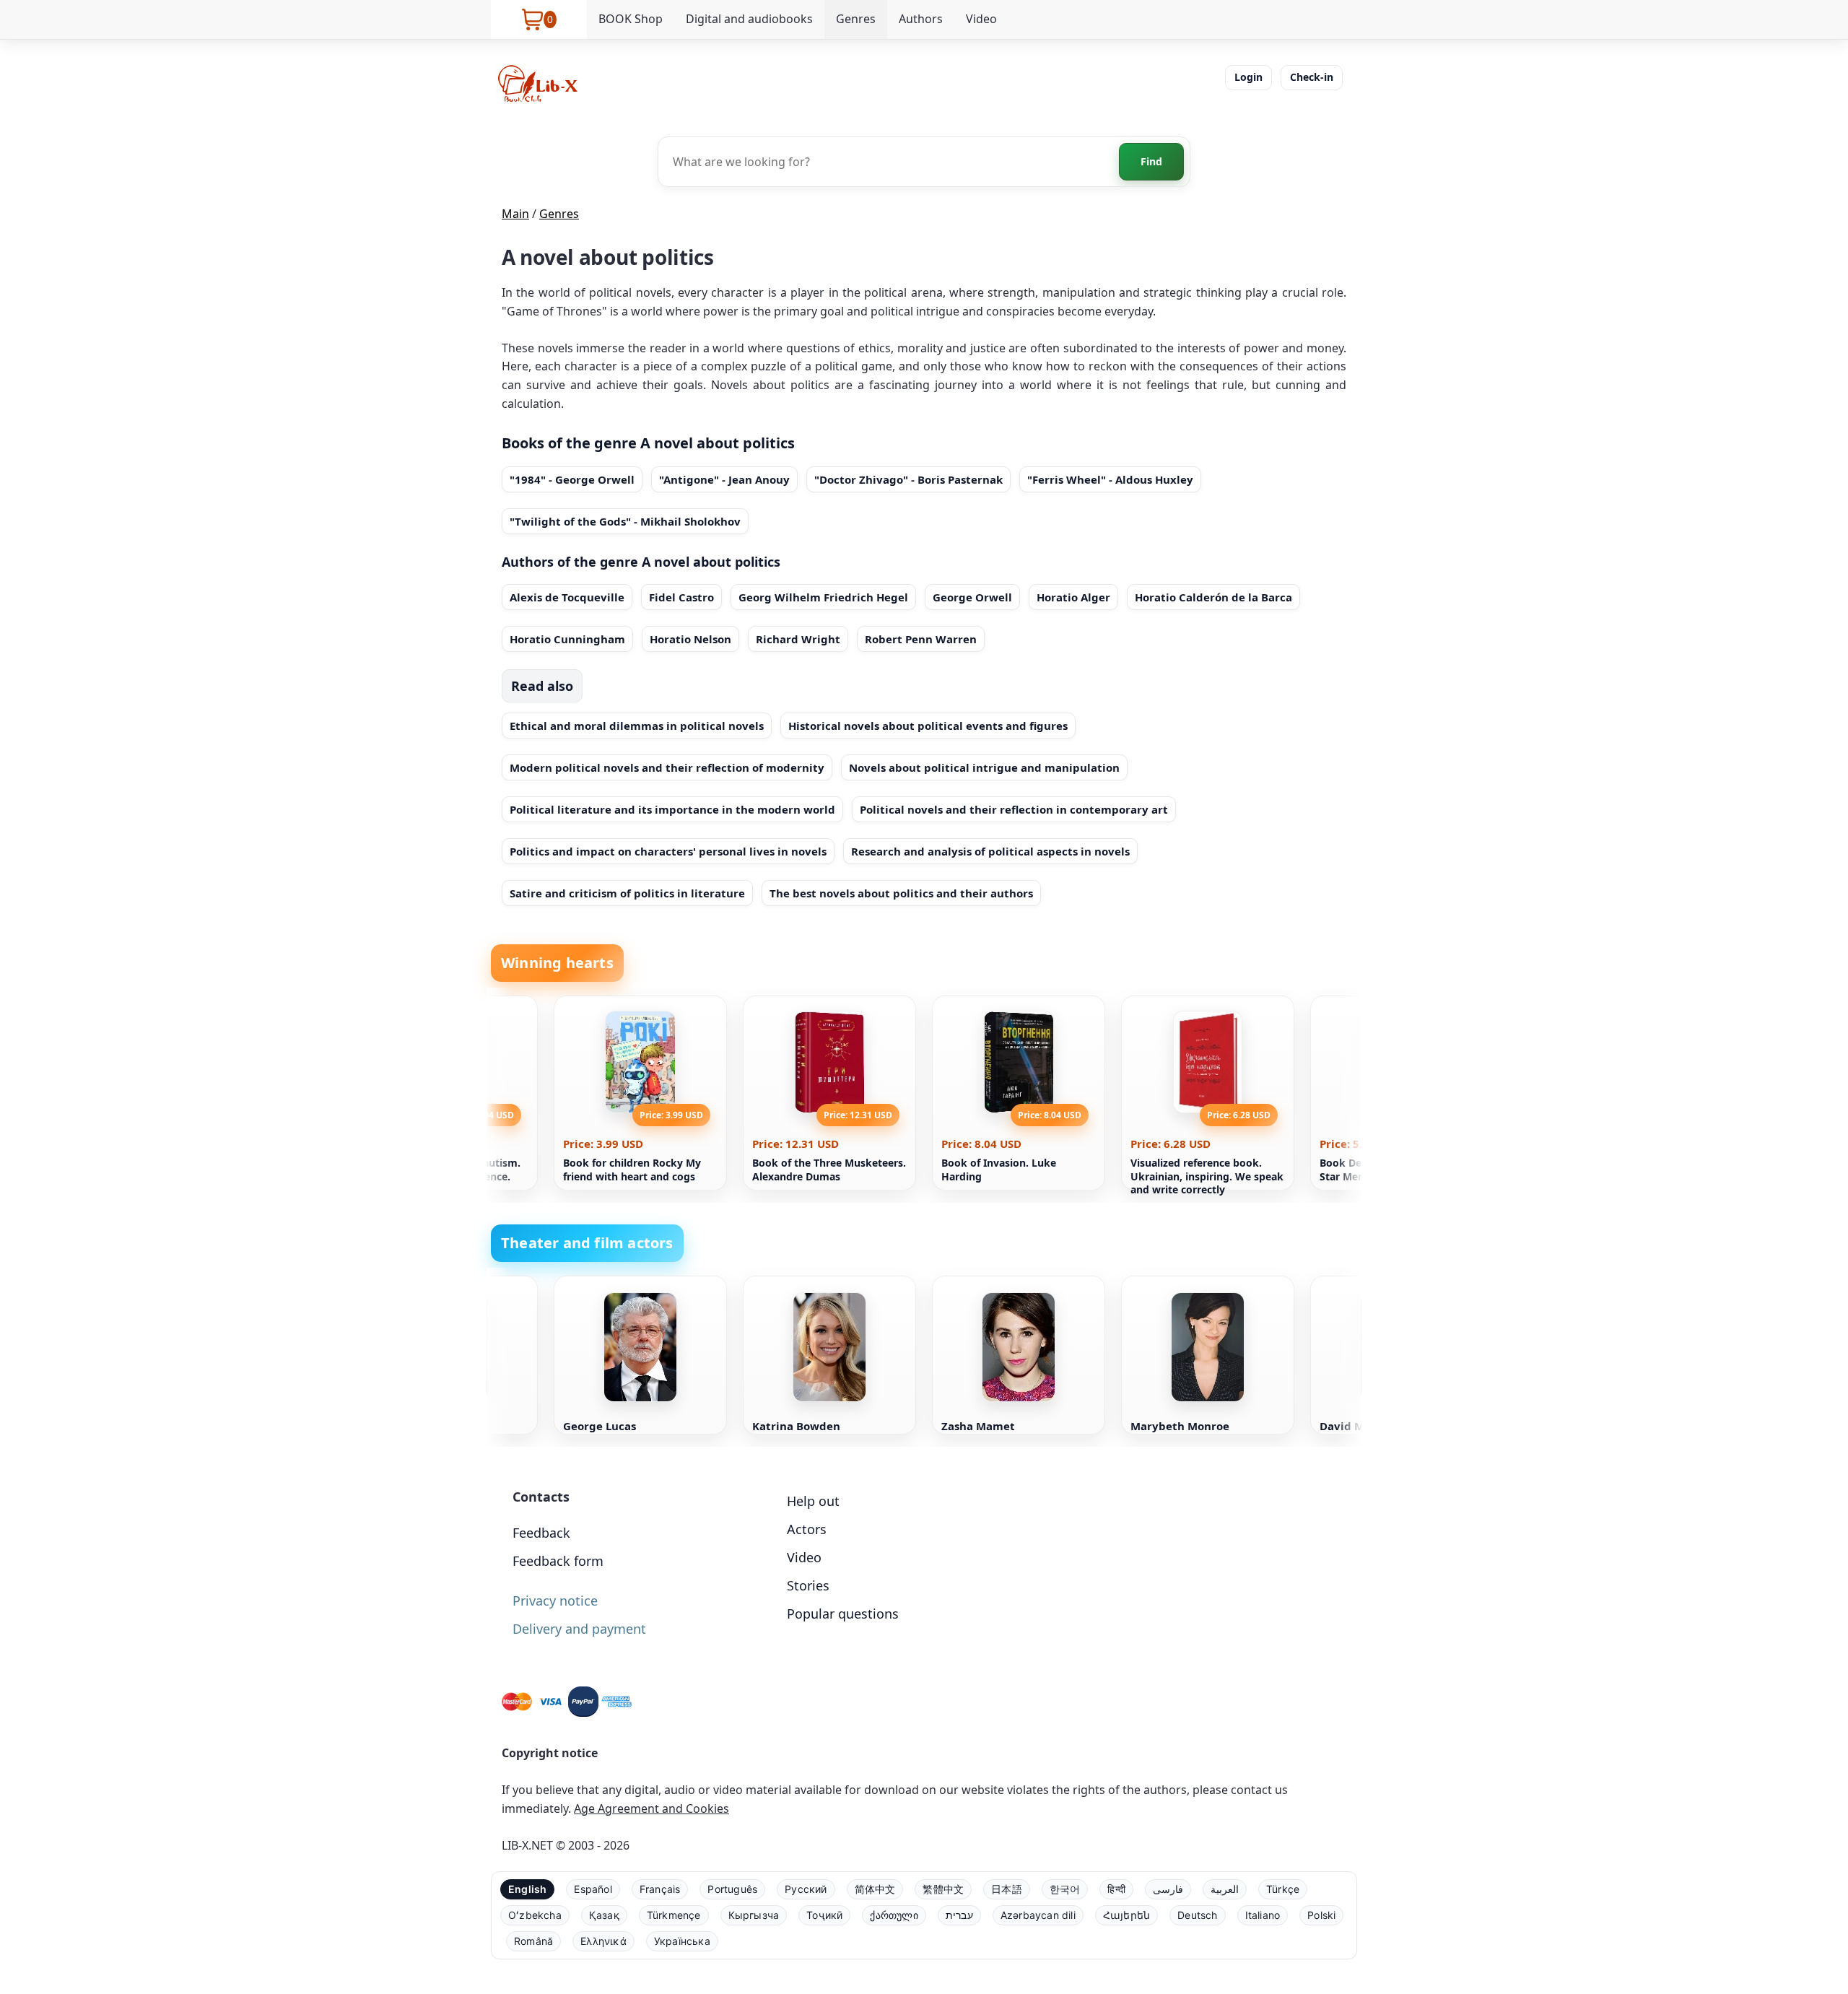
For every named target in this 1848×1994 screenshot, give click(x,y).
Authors (921, 19)
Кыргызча (754, 1915)
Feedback (541, 1533)
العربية (1225, 1889)
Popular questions (843, 1614)
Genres (856, 19)
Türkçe (1283, 1889)
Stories (808, 1585)
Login (1248, 77)
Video (981, 19)
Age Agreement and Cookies (651, 1808)
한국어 (1065, 1889)
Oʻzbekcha (535, 1915)
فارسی (1168, 1889)
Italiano (1263, 1915)
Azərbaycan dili (1038, 1915)
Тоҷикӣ (824, 1915)
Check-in (1312, 77)
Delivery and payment (579, 1629)
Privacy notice (555, 1601)
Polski (1321, 1915)
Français (660, 1889)
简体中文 (875, 1889)
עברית (959, 1915)
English (527, 1889)
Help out (813, 1501)
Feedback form (558, 1561)
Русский (806, 1889)
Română (533, 1941)
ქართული (894, 1915)
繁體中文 (943, 1889)
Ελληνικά (603, 1941)
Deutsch (1197, 1915)
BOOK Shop (631, 19)
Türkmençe (674, 1915)
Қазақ (604, 1915)
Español (593, 1889)
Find (1151, 161)
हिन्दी (1116, 1889)
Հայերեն (1126, 1915)
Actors (807, 1529)
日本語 (1007, 1889)
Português (732, 1889)
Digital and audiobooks (749, 19)
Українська (682, 1941)
